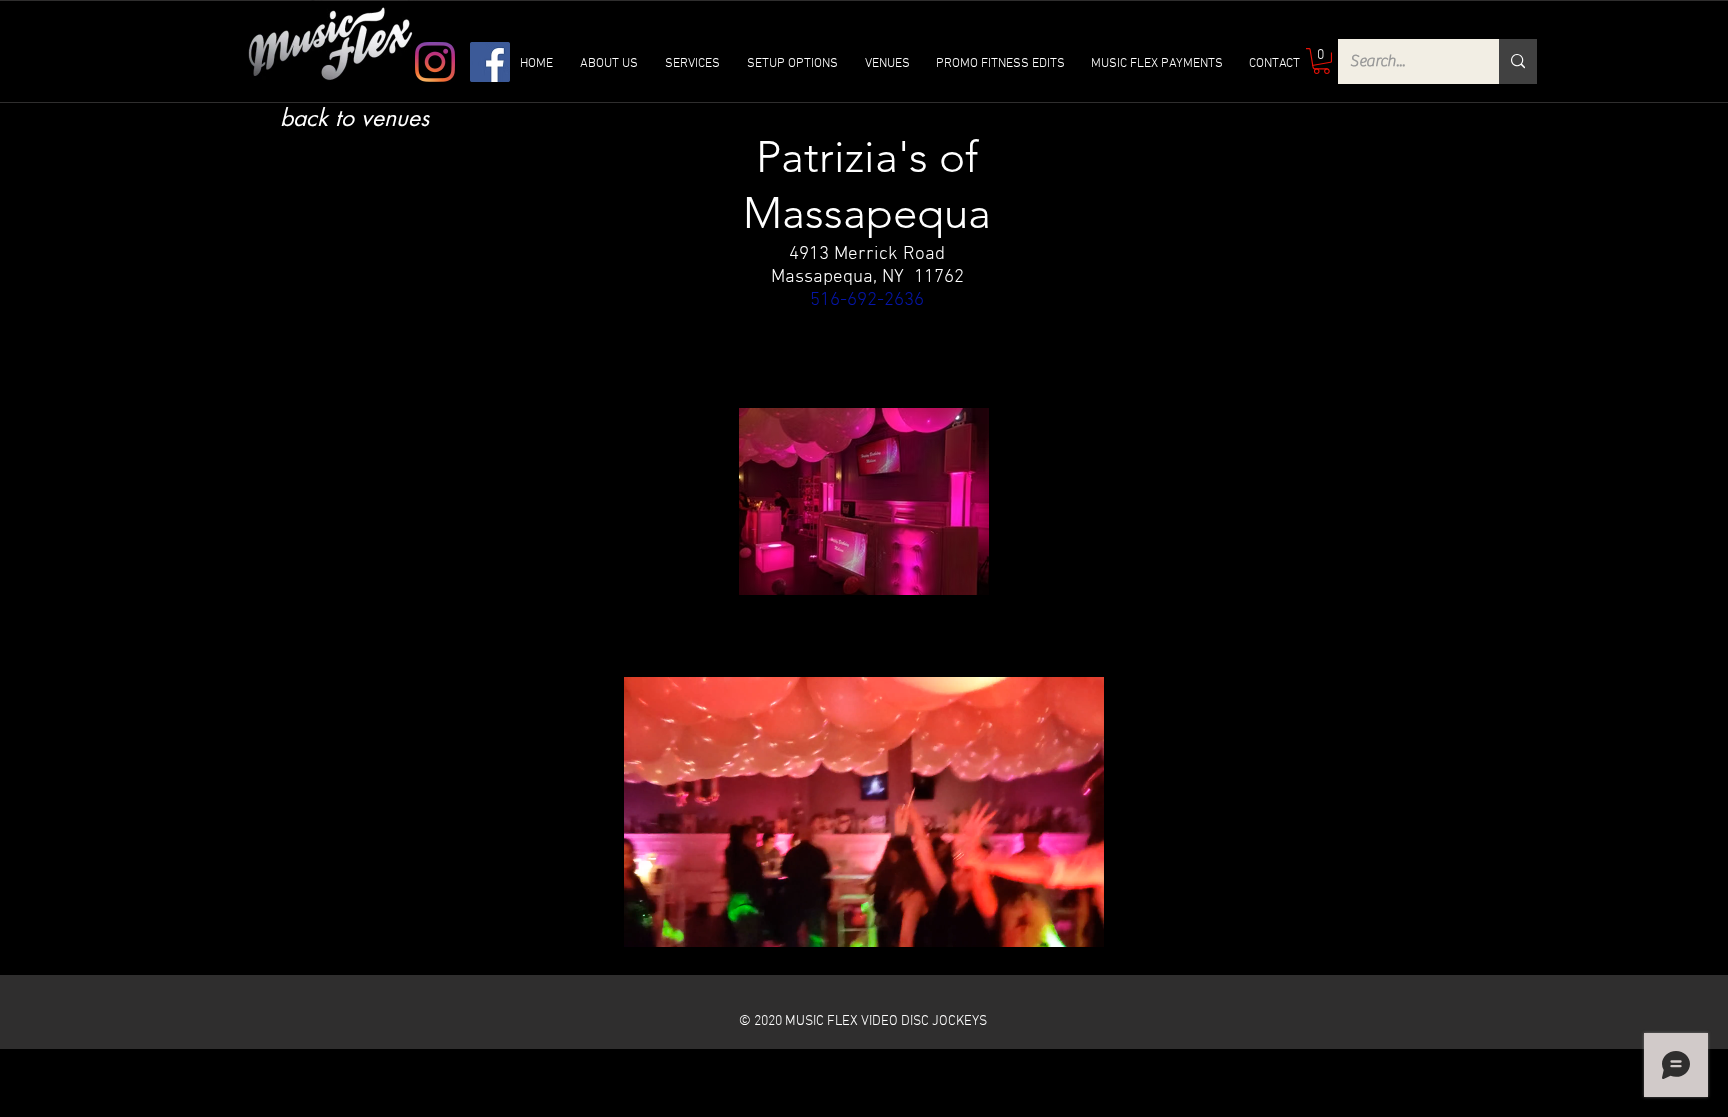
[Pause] (650, 920)
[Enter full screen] (1077, 920)
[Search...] (1518, 61)
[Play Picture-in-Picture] (1043, 920)
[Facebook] (490, 62)
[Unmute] (684, 920)
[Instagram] (435, 62)
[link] (1321, 61)
